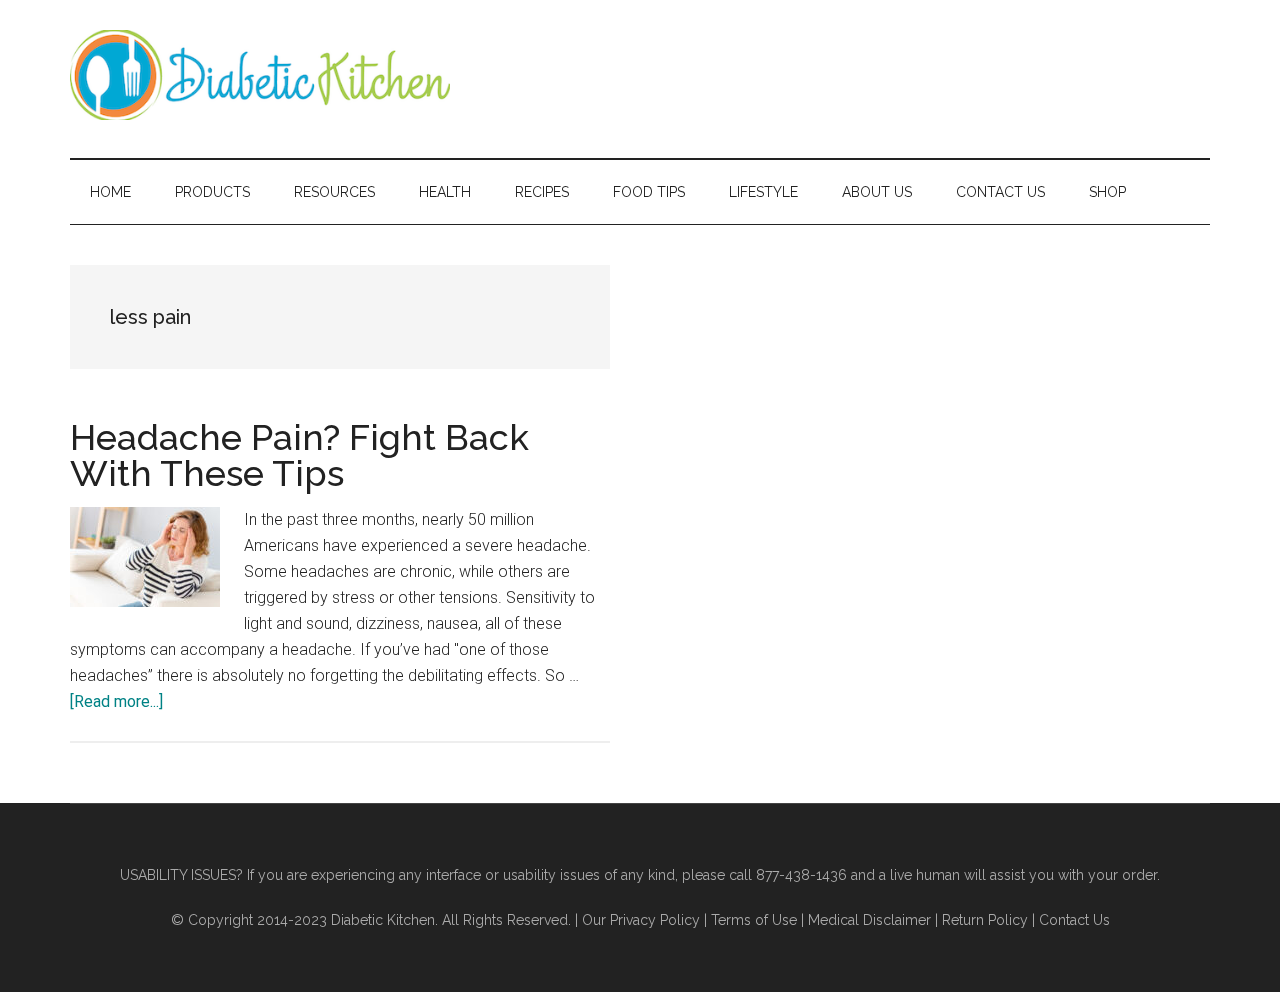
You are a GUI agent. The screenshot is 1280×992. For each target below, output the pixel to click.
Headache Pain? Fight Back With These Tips (299, 455)
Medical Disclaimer (869, 920)
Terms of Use (754, 920)
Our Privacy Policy (641, 920)
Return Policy (985, 920)
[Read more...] (116, 701)
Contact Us (1074, 920)
